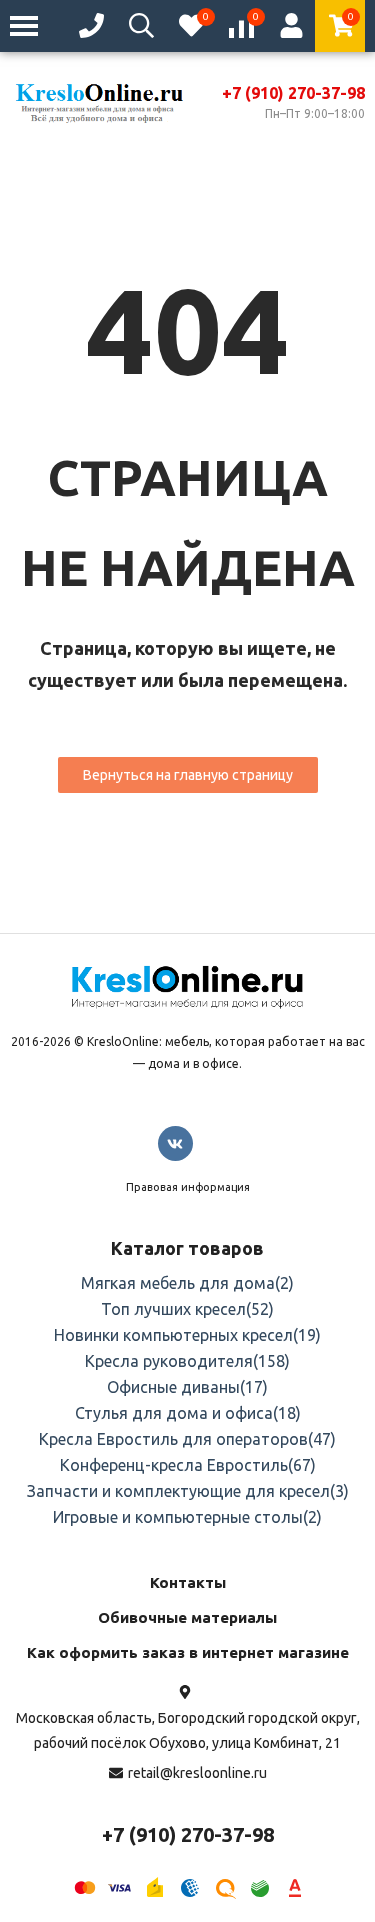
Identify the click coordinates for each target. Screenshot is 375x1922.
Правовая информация (188, 1187)
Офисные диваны (187, 1387)
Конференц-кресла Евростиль (188, 1465)
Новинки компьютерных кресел (187, 1335)
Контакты (188, 1582)
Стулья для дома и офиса (188, 1413)
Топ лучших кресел (187, 1309)
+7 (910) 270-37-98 (293, 93)
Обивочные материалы (187, 1617)
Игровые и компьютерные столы (187, 1517)
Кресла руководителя (187, 1361)
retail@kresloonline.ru (197, 1773)
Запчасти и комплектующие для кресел (188, 1491)
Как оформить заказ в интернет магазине (188, 1652)
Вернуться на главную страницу (188, 775)
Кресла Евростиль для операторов (187, 1439)
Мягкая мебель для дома (187, 1283)
